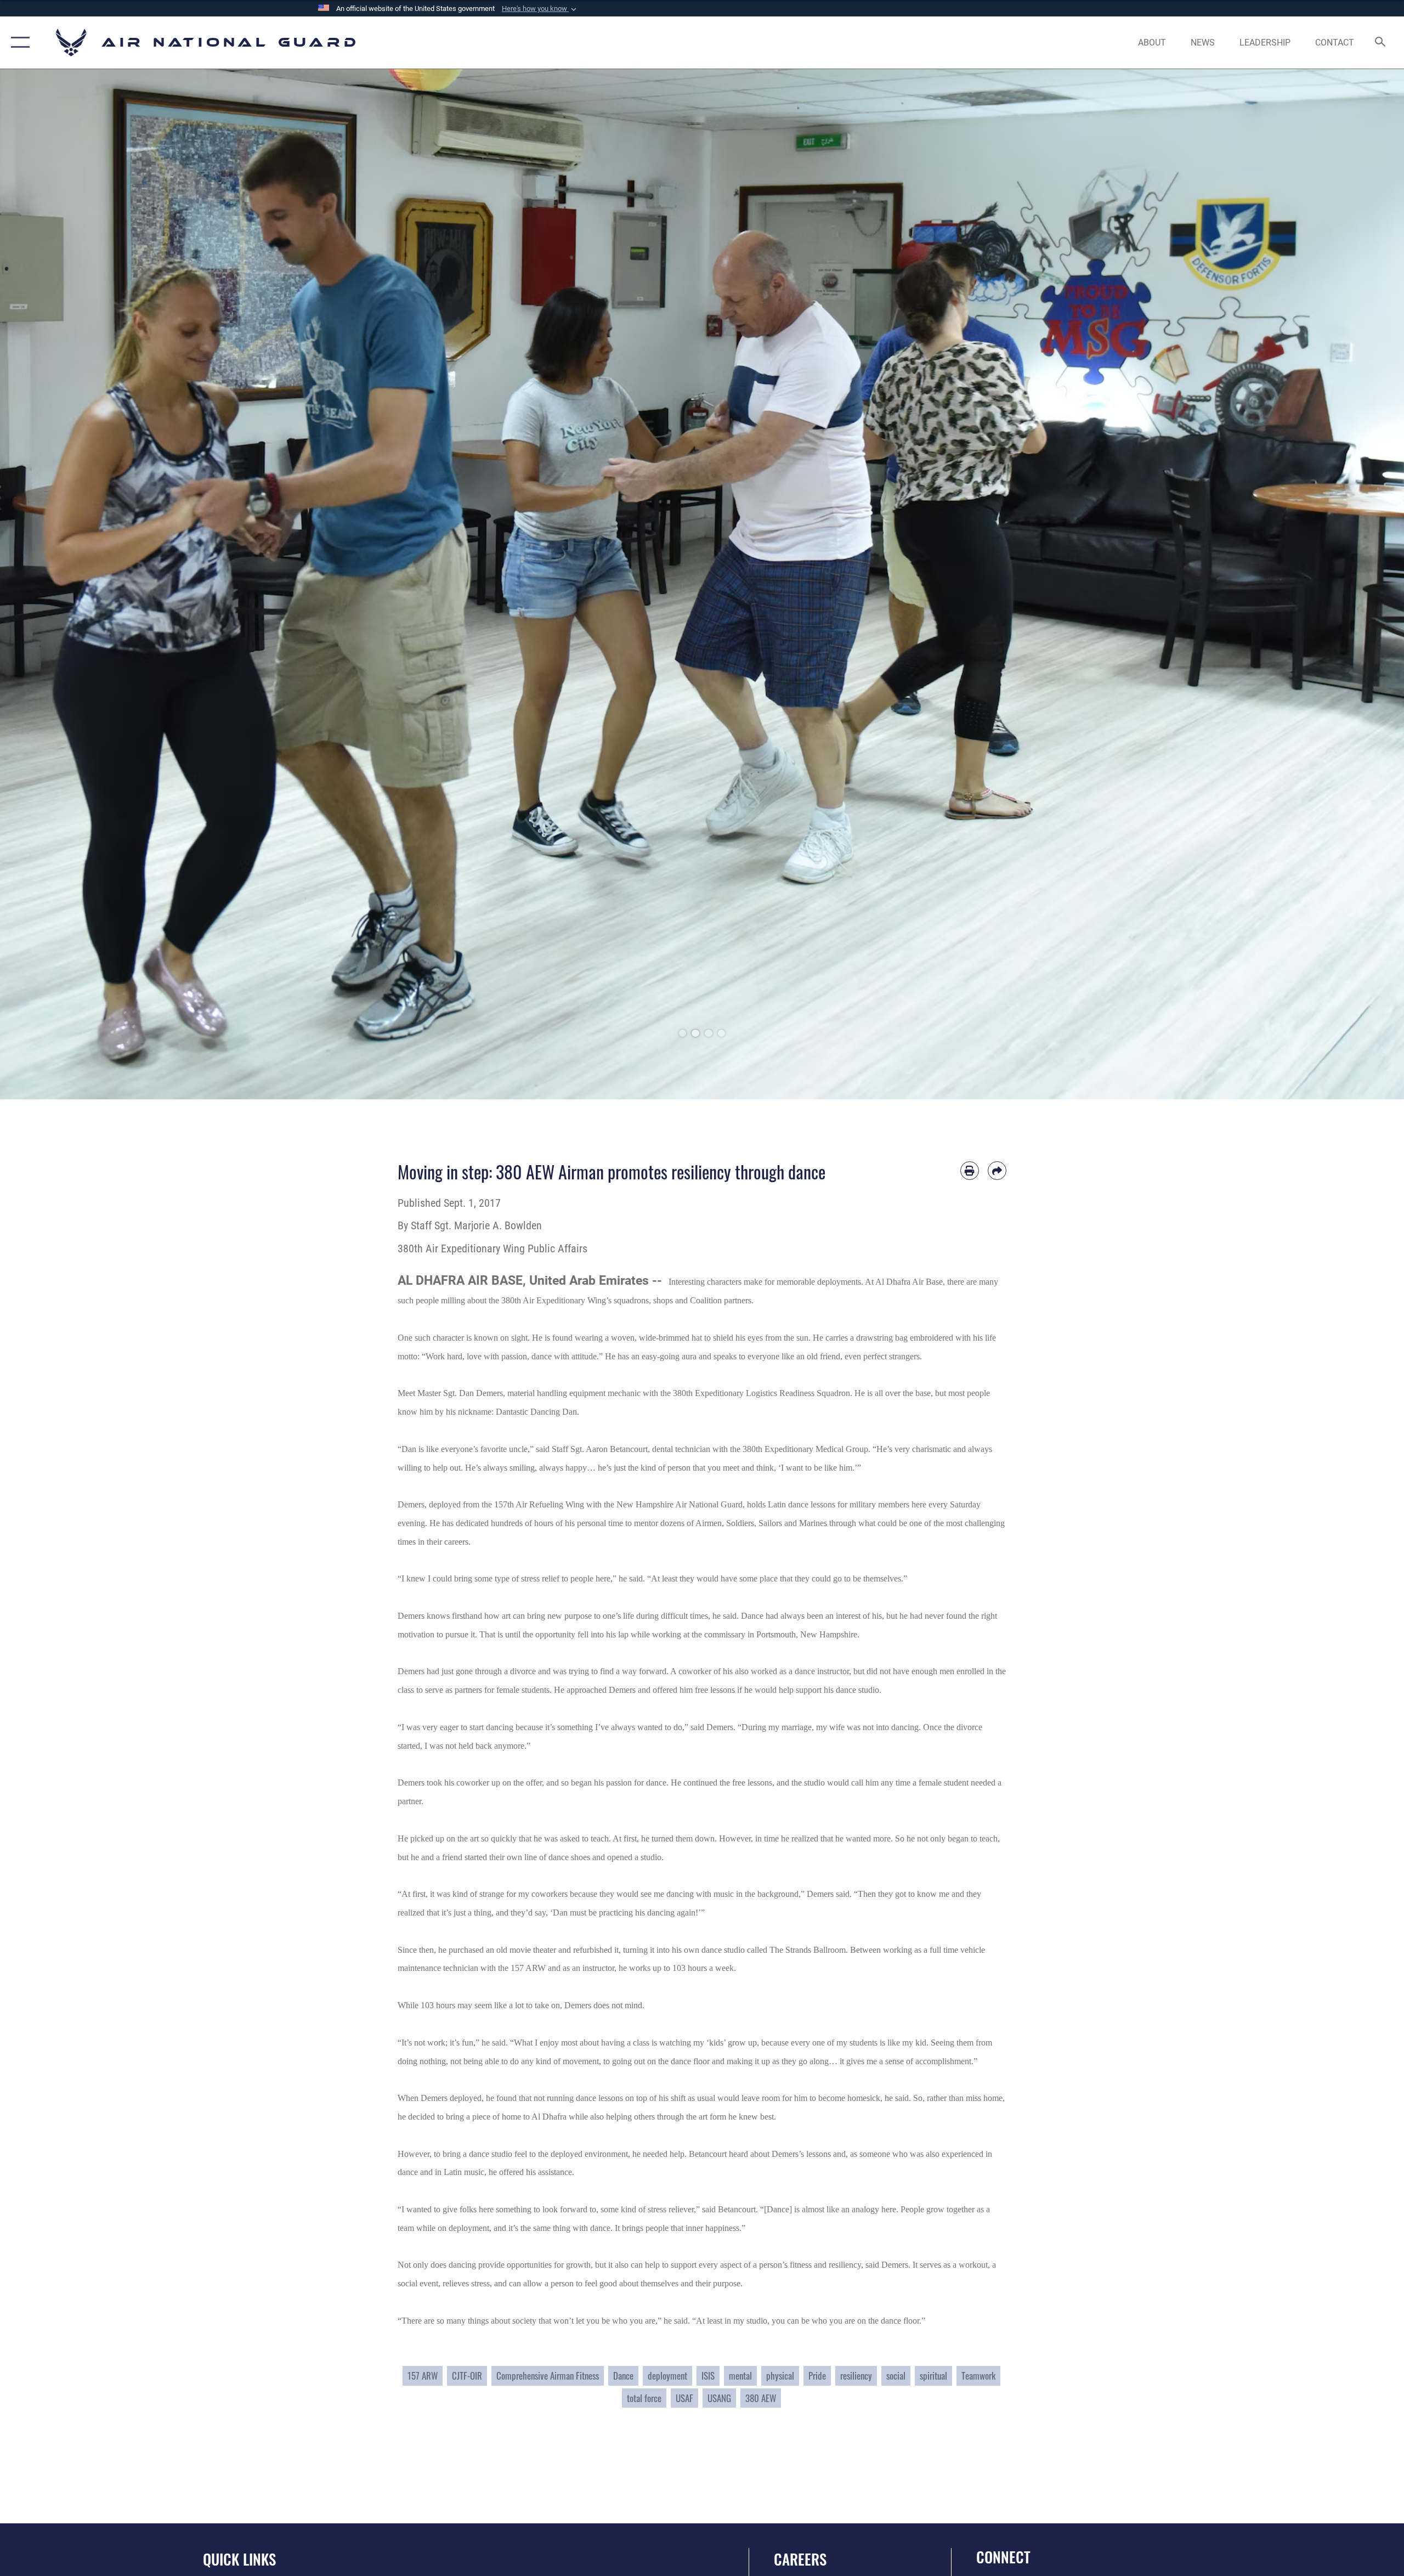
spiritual (933, 2376)
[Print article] (970, 1171)
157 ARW (423, 2376)
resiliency (856, 2376)
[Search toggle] (1381, 43)
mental (740, 2376)
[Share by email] (997, 1171)
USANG (719, 2398)
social (896, 2376)
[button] (540, 9)
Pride (817, 2376)
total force (644, 2398)
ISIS (708, 2376)
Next (1334, 584)
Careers (800, 2559)
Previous (70, 584)
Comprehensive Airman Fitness (548, 2376)
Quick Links (239, 2559)
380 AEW (761, 2398)
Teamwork (978, 2376)
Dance (623, 2376)
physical (780, 2376)
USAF (684, 2398)
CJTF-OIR (467, 2376)
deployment (667, 2376)
